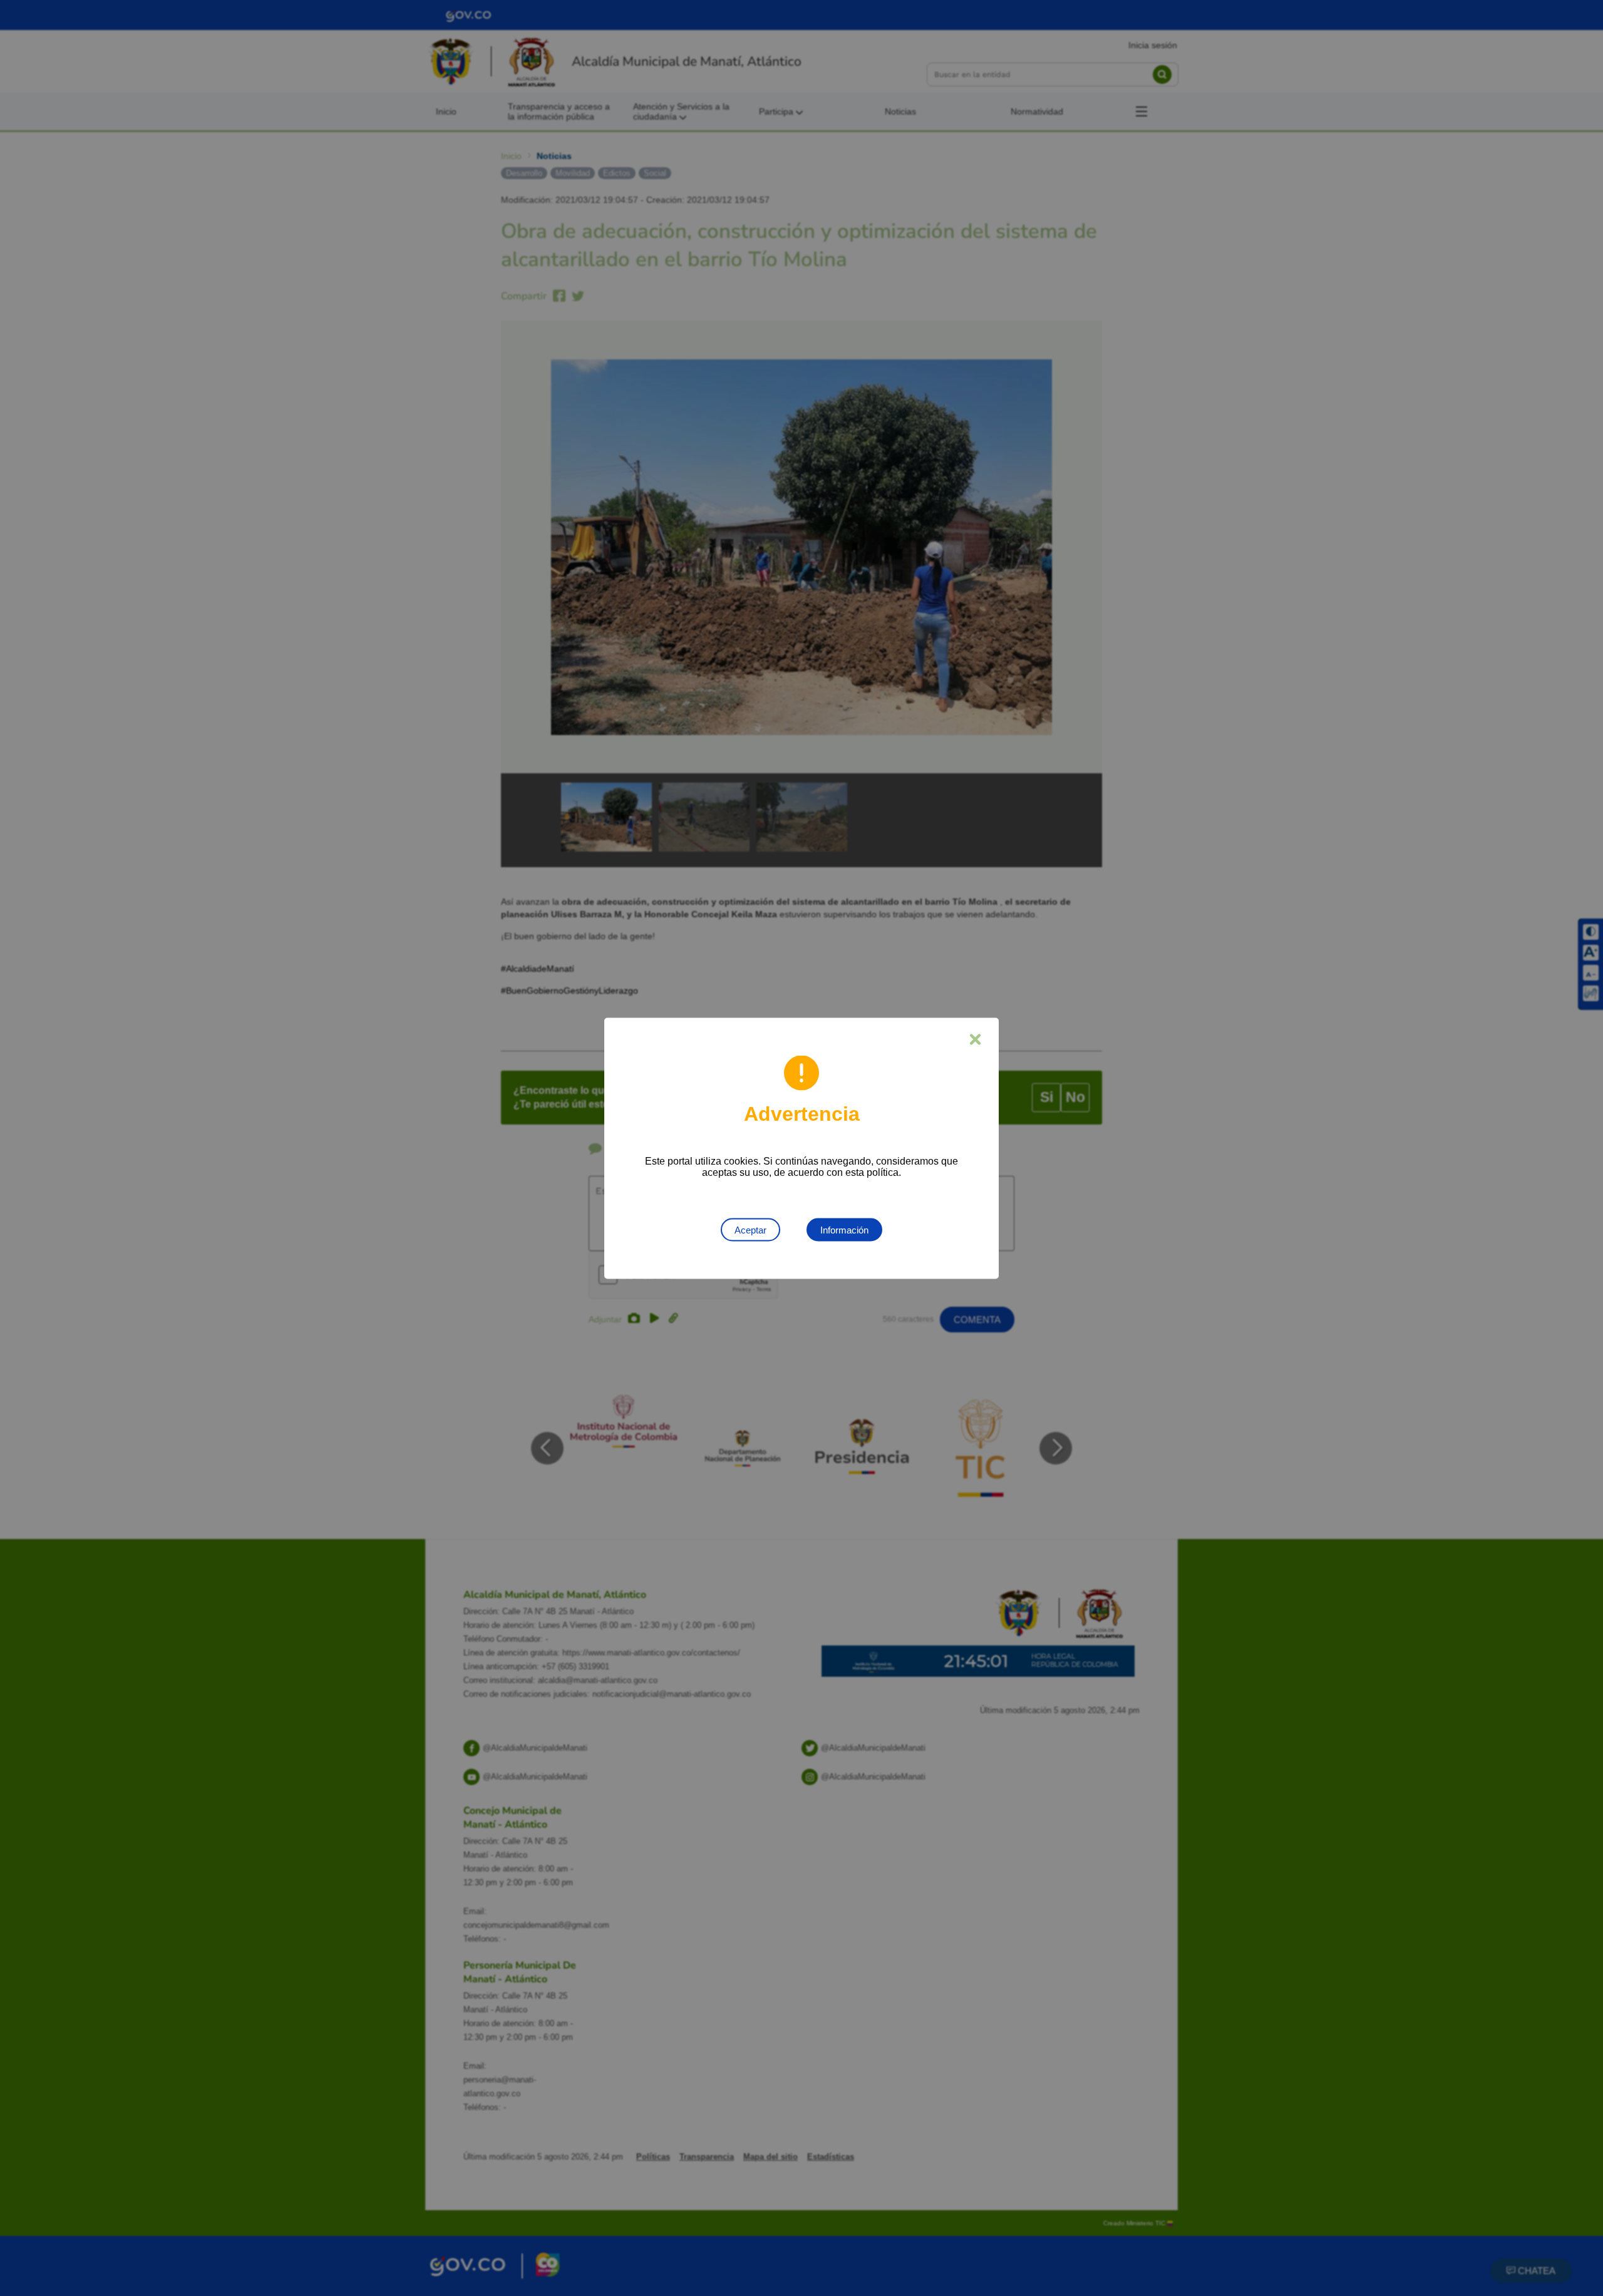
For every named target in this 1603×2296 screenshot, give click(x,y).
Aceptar (750, 1229)
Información (844, 1229)
